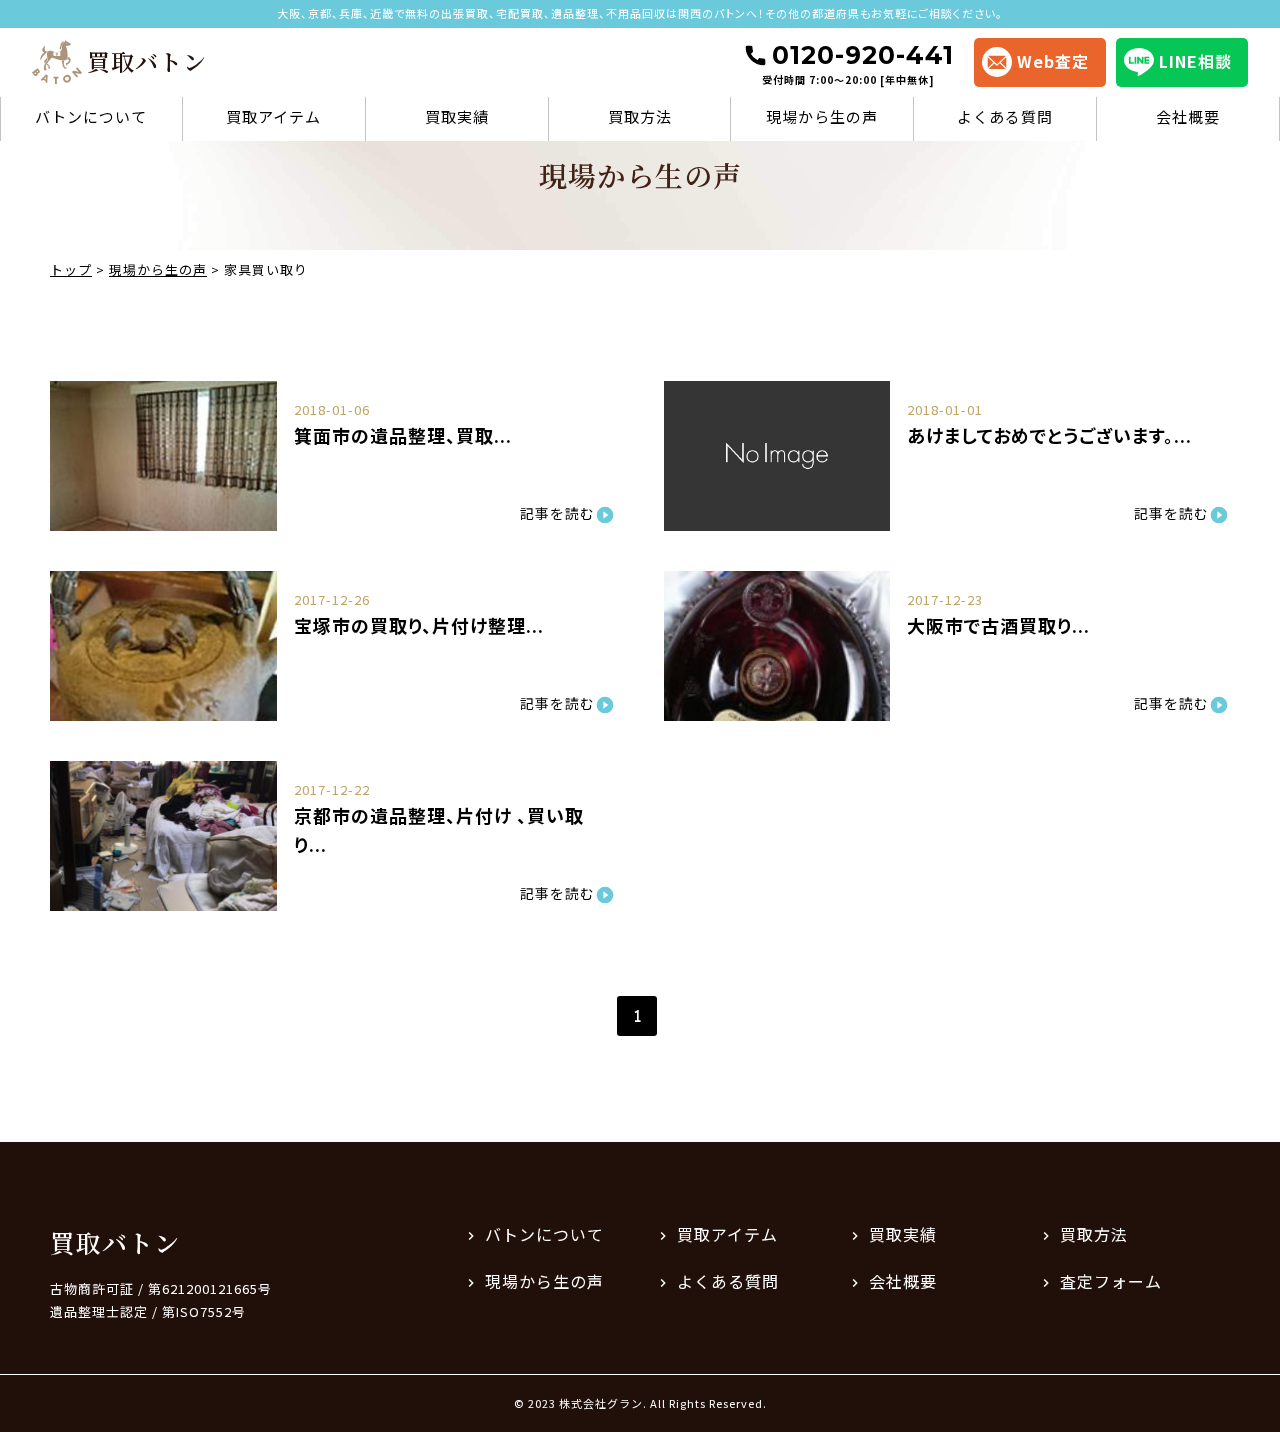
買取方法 (640, 116)
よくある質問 (1005, 116)
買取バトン (115, 1242)
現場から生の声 (822, 116)
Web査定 (1053, 61)
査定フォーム (1111, 1281)
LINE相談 (1195, 61)
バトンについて (91, 116)
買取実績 (457, 116)
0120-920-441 (858, 63)
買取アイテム (273, 116)
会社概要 (1188, 116)
